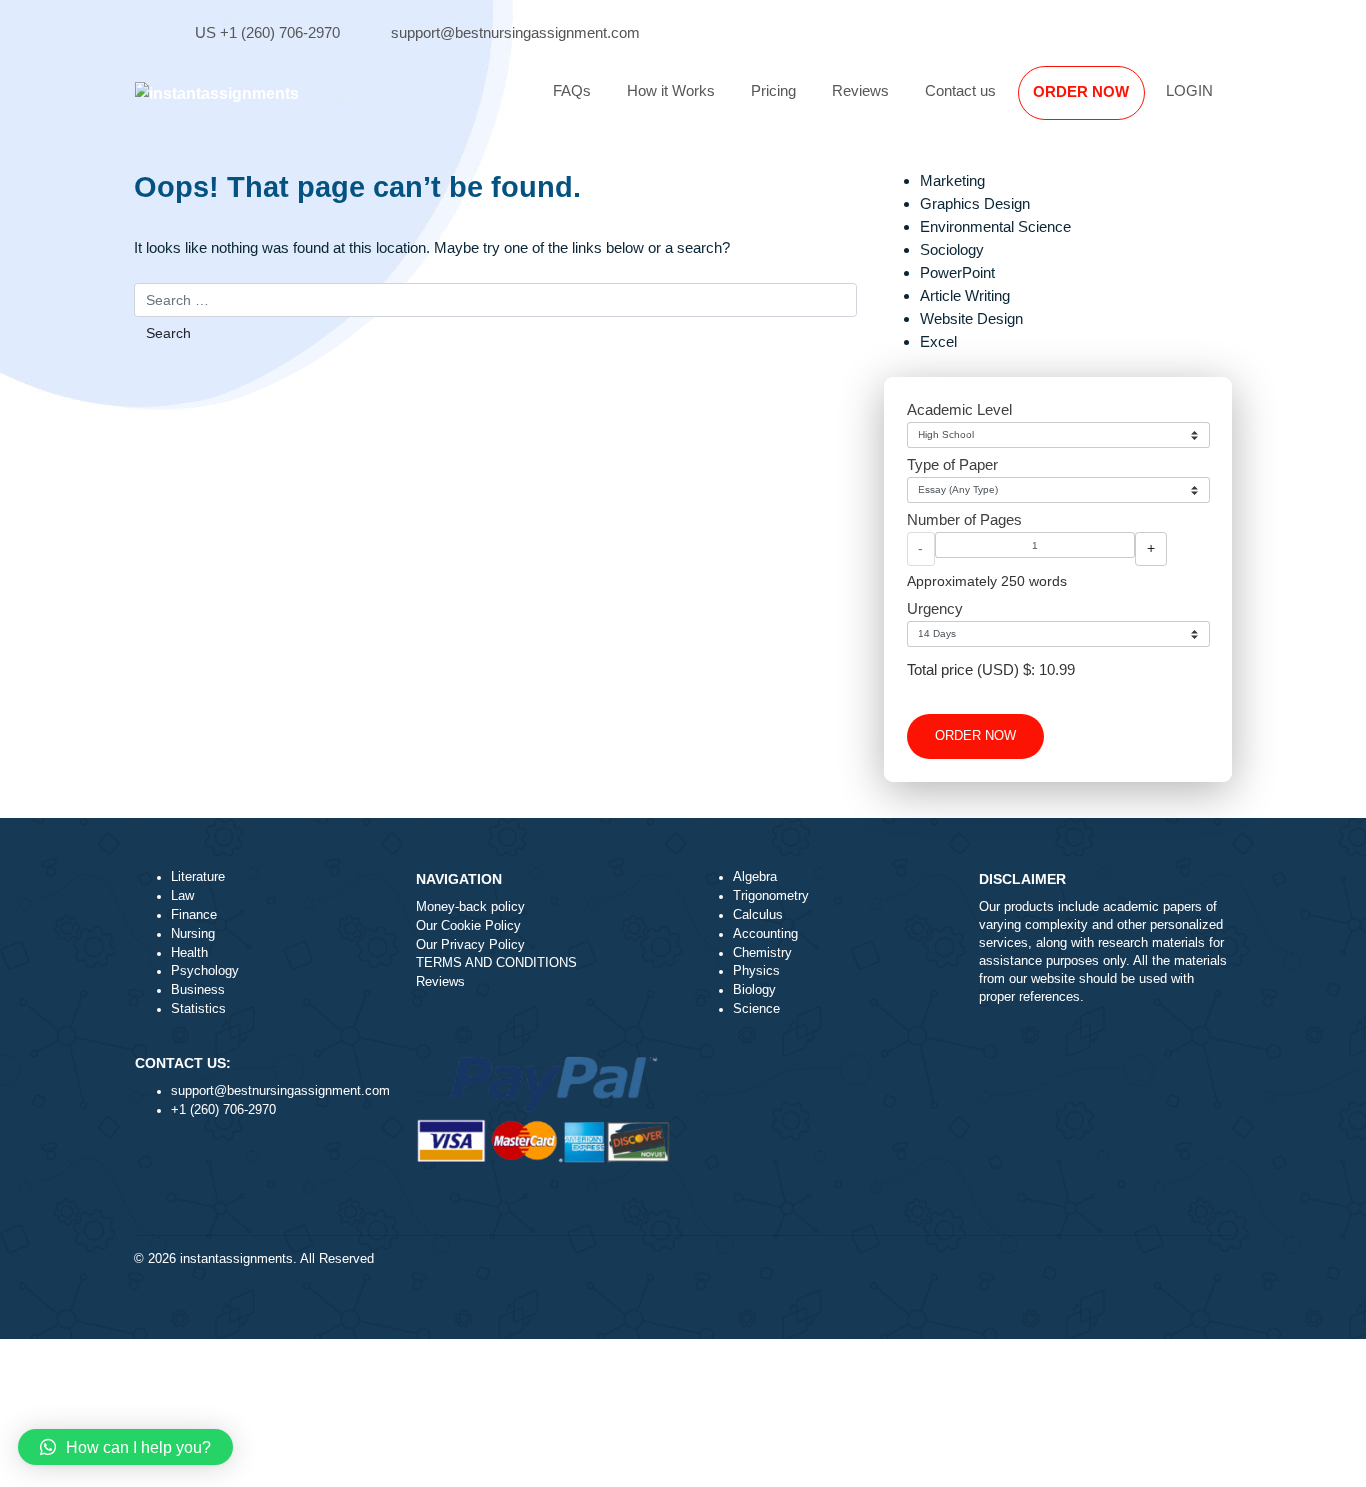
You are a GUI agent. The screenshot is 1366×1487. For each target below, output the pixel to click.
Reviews (860, 90)
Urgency (935, 608)
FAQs (572, 90)
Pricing (773, 90)
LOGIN (1189, 90)
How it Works (671, 90)
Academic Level (959, 409)
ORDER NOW (1081, 91)
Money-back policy (470, 907)
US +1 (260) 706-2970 (267, 32)
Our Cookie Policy (468, 926)
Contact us (960, 90)
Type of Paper (952, 464)
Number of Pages (964, 519)
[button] (125, 1447)
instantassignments (236, 1259)
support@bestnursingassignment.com (515, 32)
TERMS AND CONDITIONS (496, 963)
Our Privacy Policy (470, 945)
